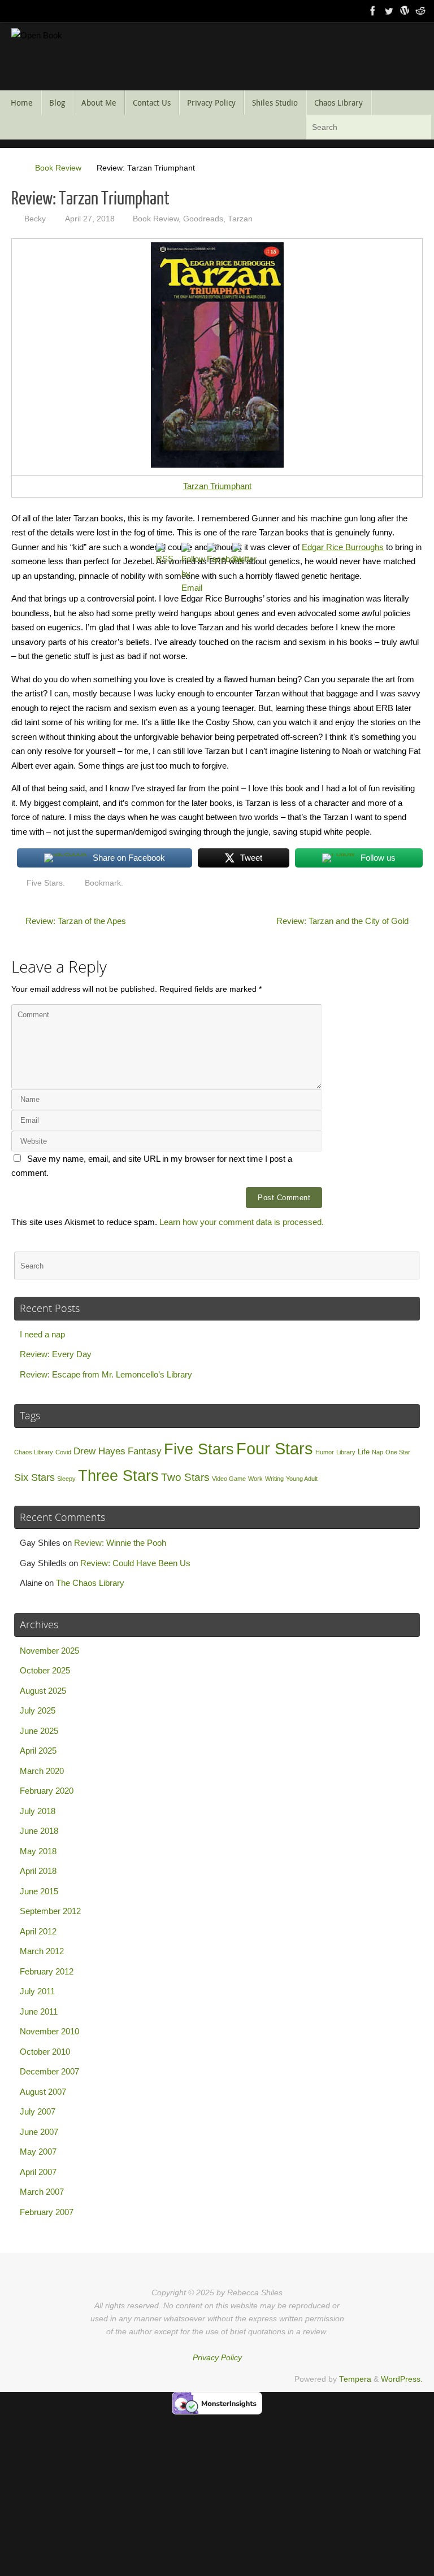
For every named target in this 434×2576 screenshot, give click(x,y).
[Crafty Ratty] (405, 11)
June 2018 (39, 1831)
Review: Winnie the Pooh (120, 1543)
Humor (325, 1452)
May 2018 (38, 1851)
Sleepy (66, 1479)
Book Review (58, 168)
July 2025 (38, 1710)
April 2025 (38, 1751)
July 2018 (38, 1811)
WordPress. (402, 2379)
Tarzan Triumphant (217, 486)
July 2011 (37, 1991)
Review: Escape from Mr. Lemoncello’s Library (106, 1374)
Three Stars (118, 1476)
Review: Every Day (56, 1354)
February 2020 (47, 1791)
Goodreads (203, 219)
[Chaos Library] (420, 11)
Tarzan (240, 219)
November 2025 (49, 1651)
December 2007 (49, 2071)
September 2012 (50, 1911)
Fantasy (145, 1451)
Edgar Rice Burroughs (343, 547)
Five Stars (45, 883)
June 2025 (39, 1731)
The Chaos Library (90, 1583)
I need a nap (42, 1334)
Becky (35, 219)
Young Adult (302, 1479)
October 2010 (45, 2052)
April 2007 (38, 2172)
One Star (398, 1452)
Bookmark (103, 883)
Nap (377, 1452)
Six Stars (34, 1477)
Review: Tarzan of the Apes (75, 921)
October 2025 (45, 1670)
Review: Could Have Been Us (135, 1563)
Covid (63, 1452)
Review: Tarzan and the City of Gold (344, 921)
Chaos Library (34, 1452)
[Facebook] (373, 11)
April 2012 (38, 1931)
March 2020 (42, 1771)
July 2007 (38, 2111)
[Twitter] (389, 11)
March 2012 (42, 1951)
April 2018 (38, 1871)
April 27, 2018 (90, 219)
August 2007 (43, 2092)
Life (364, 1452)
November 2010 (49, 2031)
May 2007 (38, 2152)
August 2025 (43, 1691)
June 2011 (39, 2011)
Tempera (355, 2379)
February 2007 (47, 2212)
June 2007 (39, 2132)
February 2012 (47, 1971)
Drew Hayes (99, 1451)
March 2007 (42, 2192)
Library (346, 1452)
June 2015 (39, 1891)
